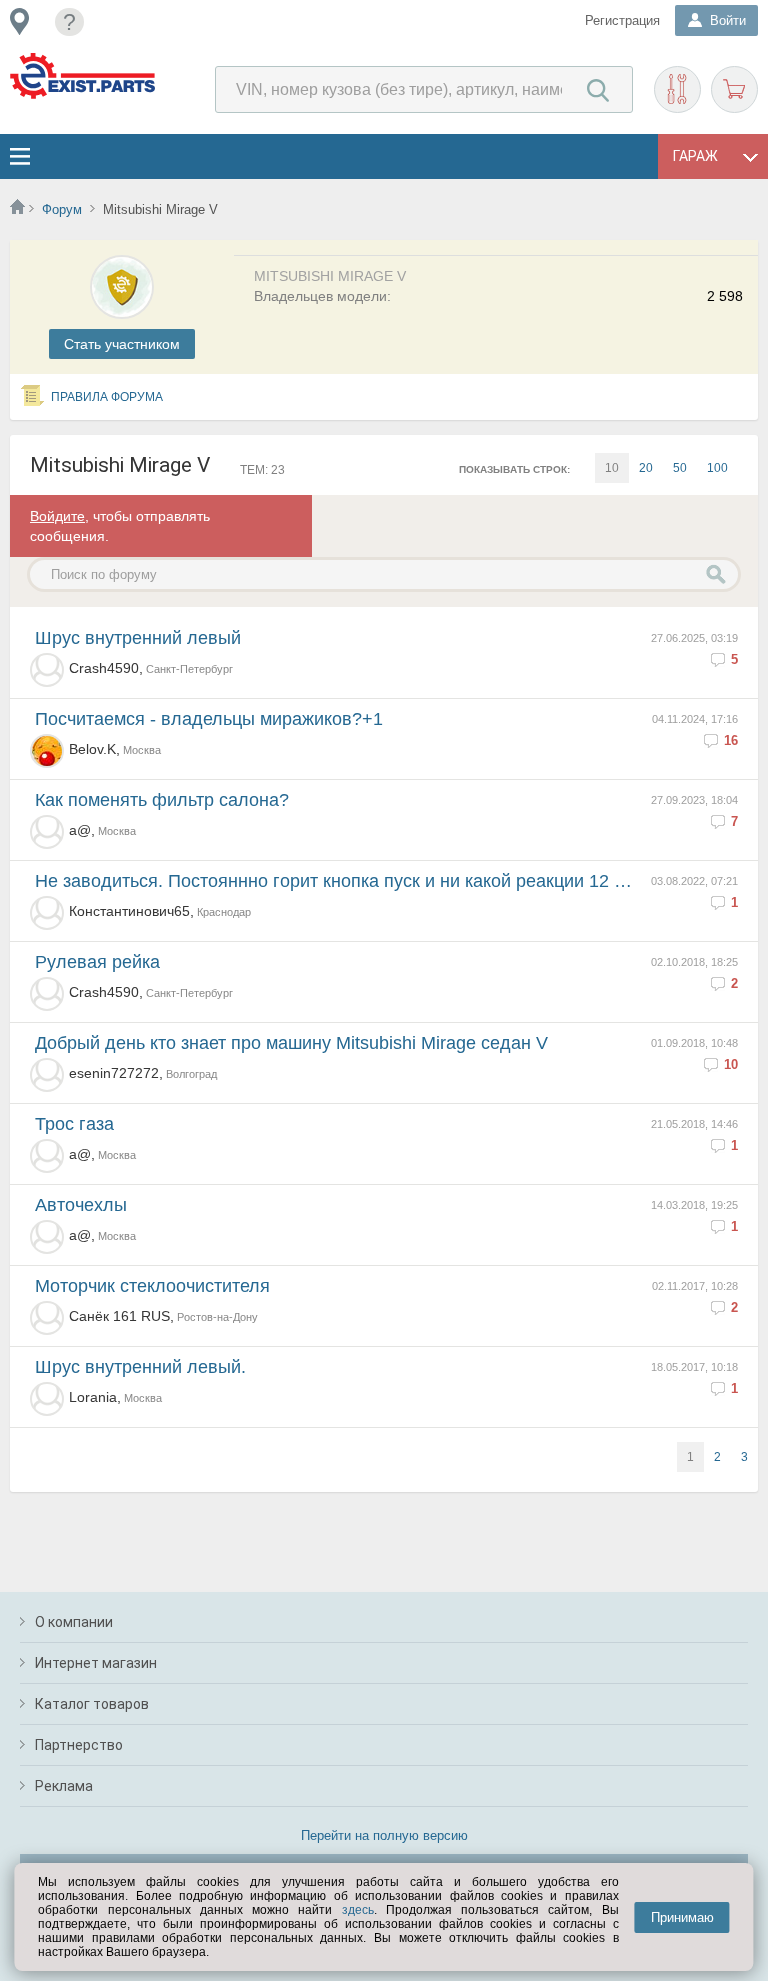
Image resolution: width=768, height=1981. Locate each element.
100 (717, 468)
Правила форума (107, 397)
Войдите (57, 516)
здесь (358, 1910)
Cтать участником (122, 344)
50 (680, 468)
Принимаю (682, 1917)
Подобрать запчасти (677, 89)
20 (646, 468)
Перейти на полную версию (384, 1835)
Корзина (734, 89)
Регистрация (622, 20)
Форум (62, 209)
